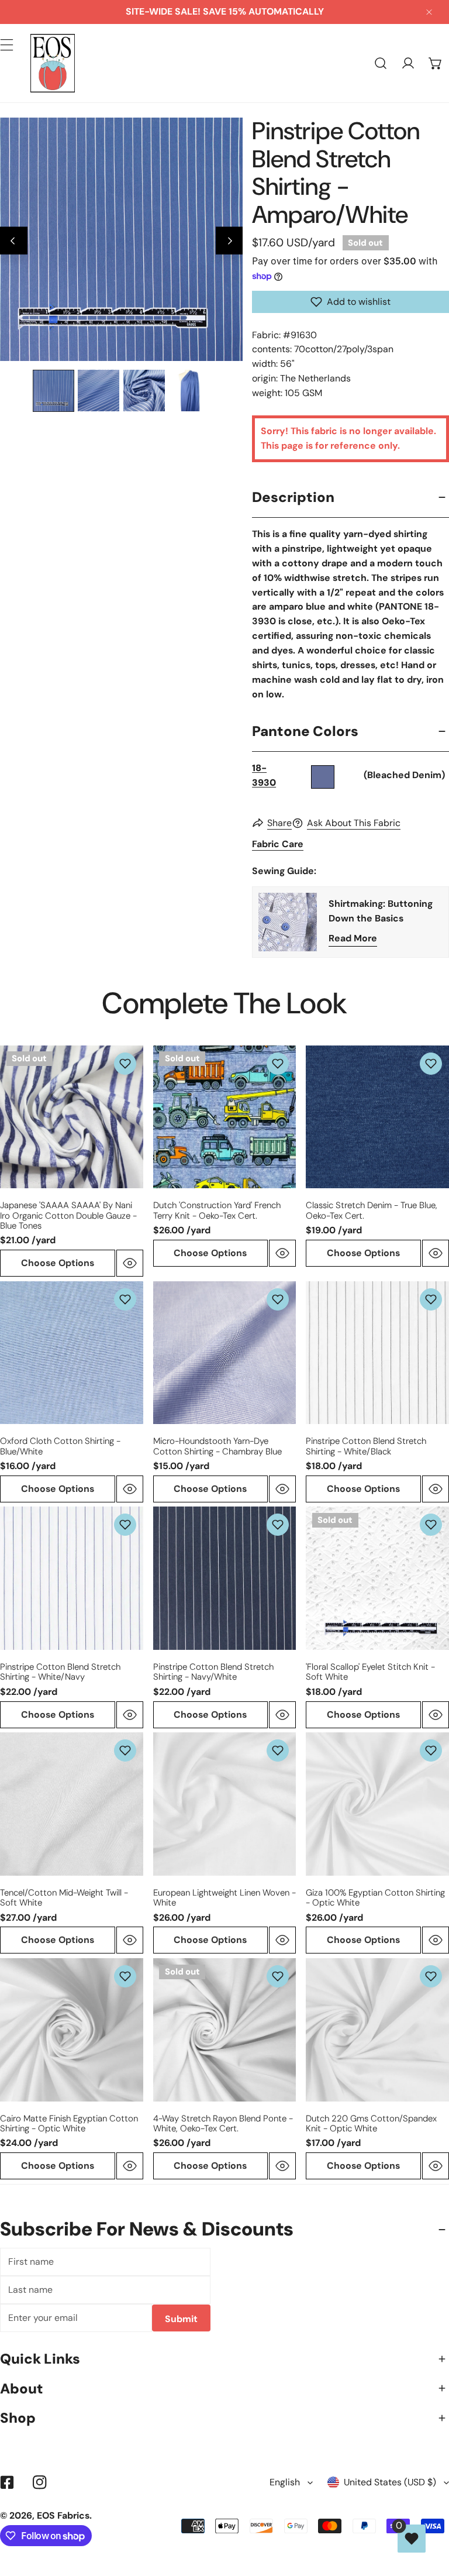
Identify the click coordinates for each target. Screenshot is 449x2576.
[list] (121, 239)
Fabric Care (278, 844)
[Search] (381, 63)
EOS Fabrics (63, 2515)
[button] (435, 63)
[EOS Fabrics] (53, 63)
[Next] (229, 241)
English (285, 2482)
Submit (181, 2319)
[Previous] (14, 241)
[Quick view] (130, 1263)
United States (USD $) (390, 2482)
